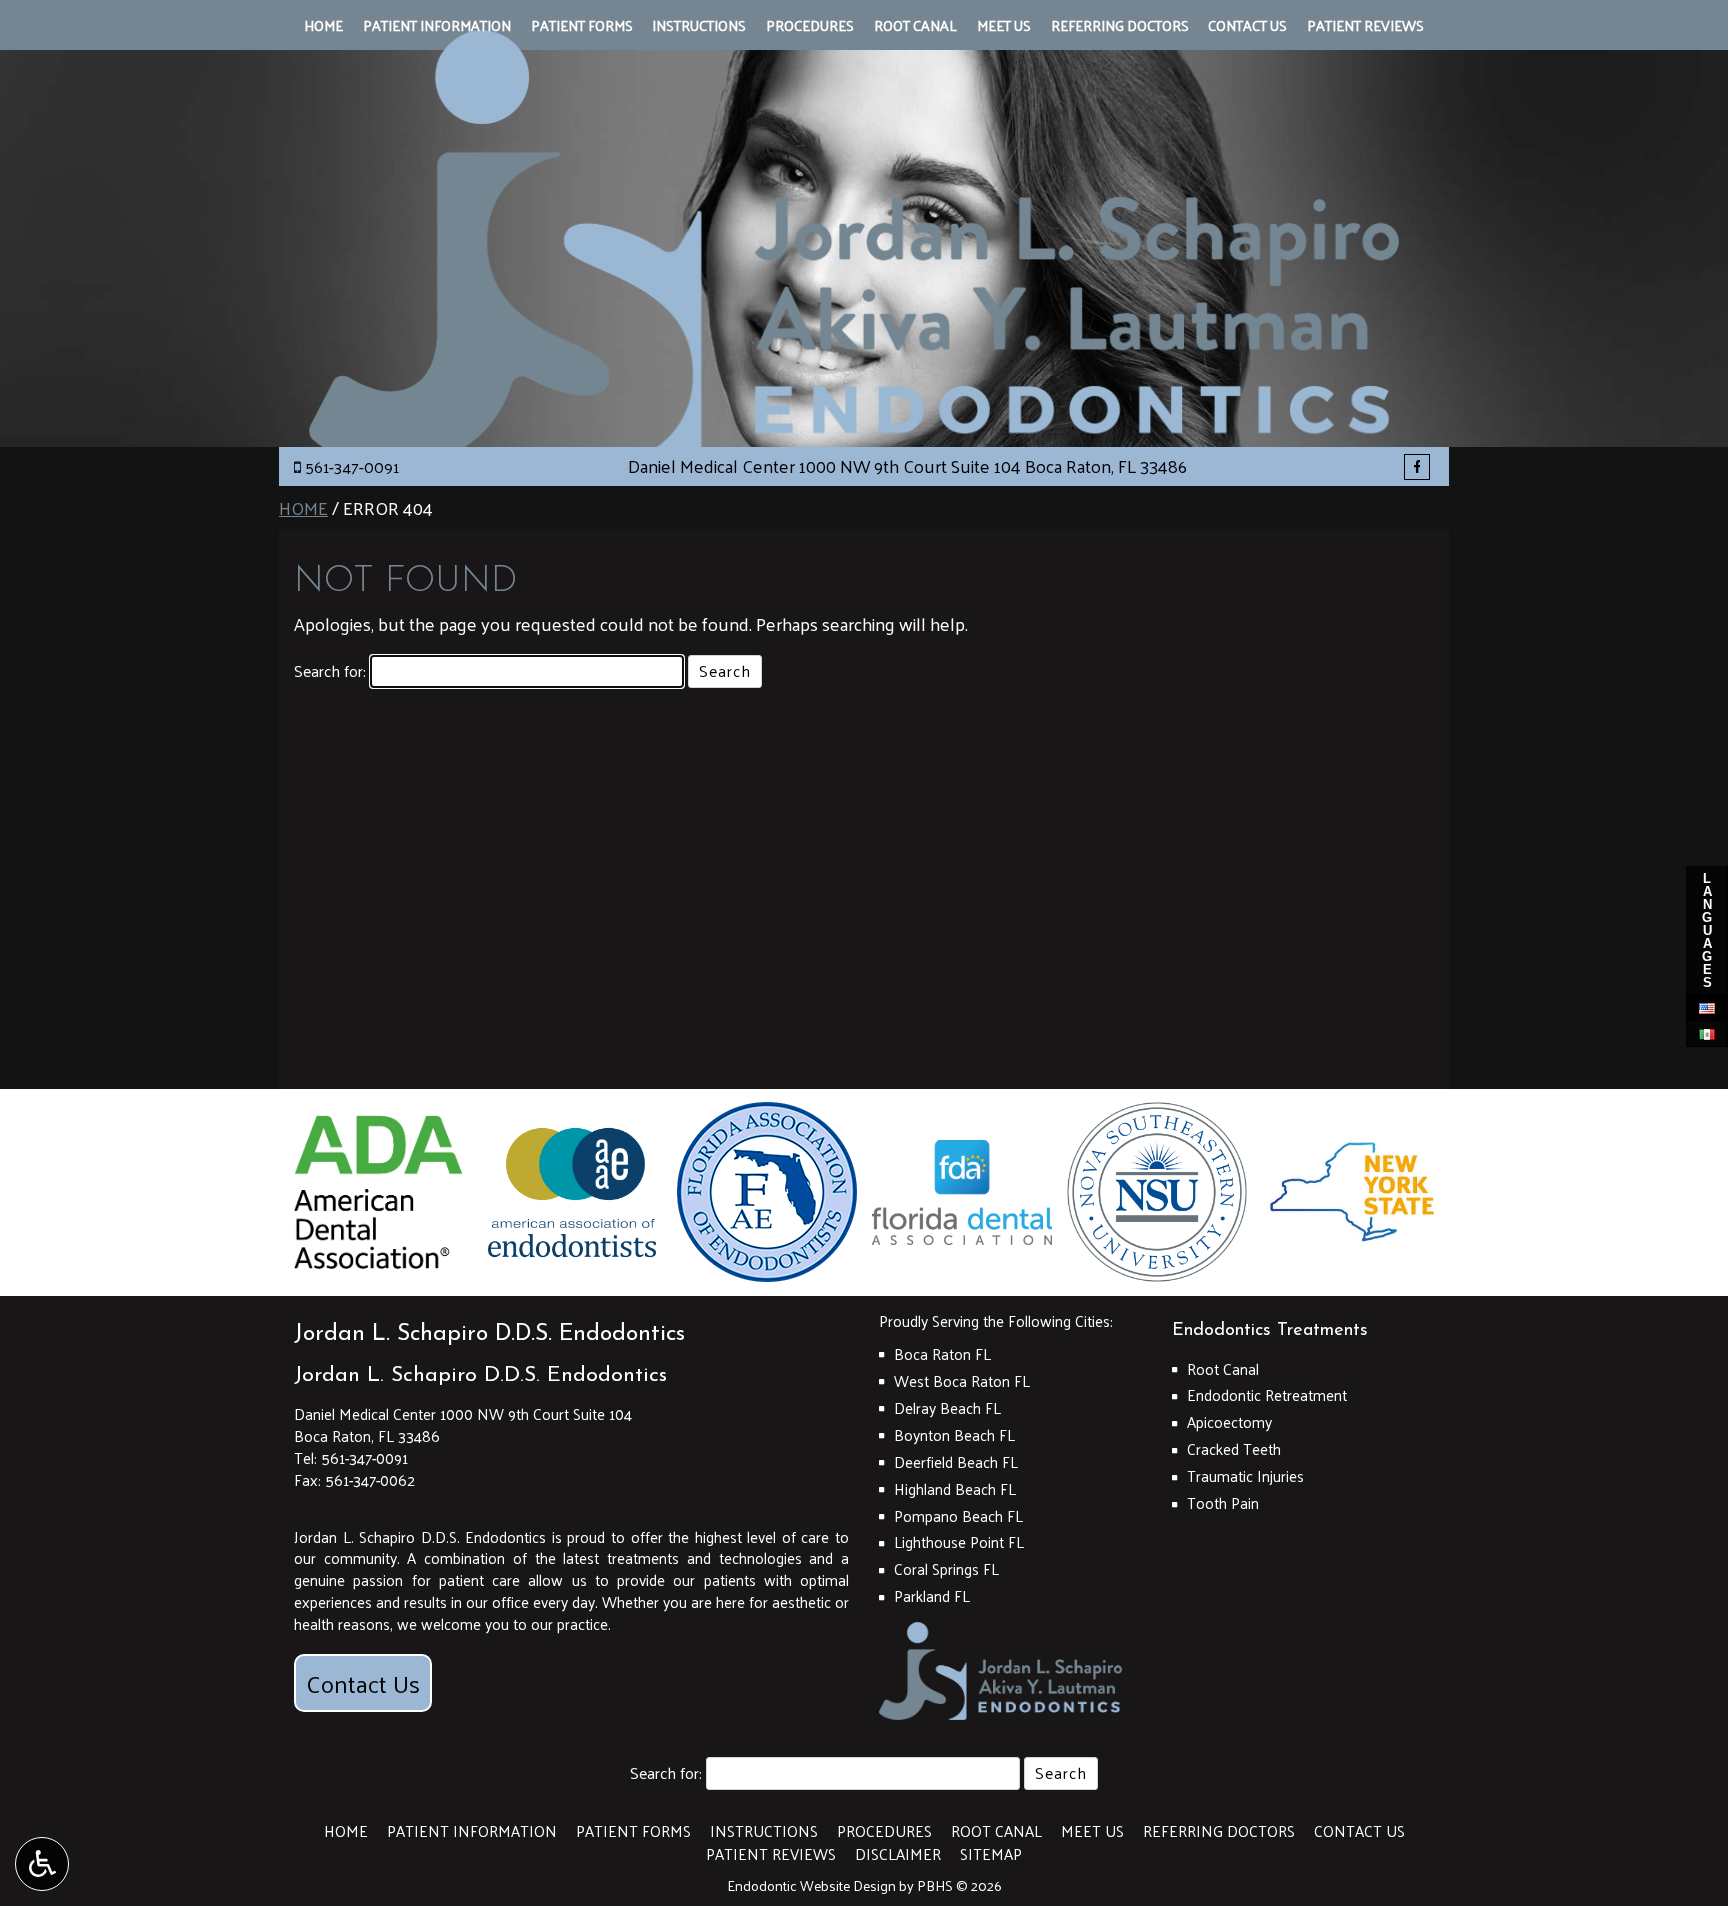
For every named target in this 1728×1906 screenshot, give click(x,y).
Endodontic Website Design (811, 1885)
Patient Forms (582, 25)
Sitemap (991, 1854)
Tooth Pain (1223, 1503)
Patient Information (437, 25)
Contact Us (1247, 25)
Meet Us (1004, 25)
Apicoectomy (1229, 1422)
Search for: (330, 671)
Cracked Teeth (1234, 1449)
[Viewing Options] (42, 1864)
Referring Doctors (1120, 25)
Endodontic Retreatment (1267, 1395)
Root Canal (915, 25)
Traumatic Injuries (1245, 1476)
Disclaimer (898, 1854)
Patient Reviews (1365, 25)
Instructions (699, 25)
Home (323, 25)
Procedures (810, 25)
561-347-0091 (352, 466)
